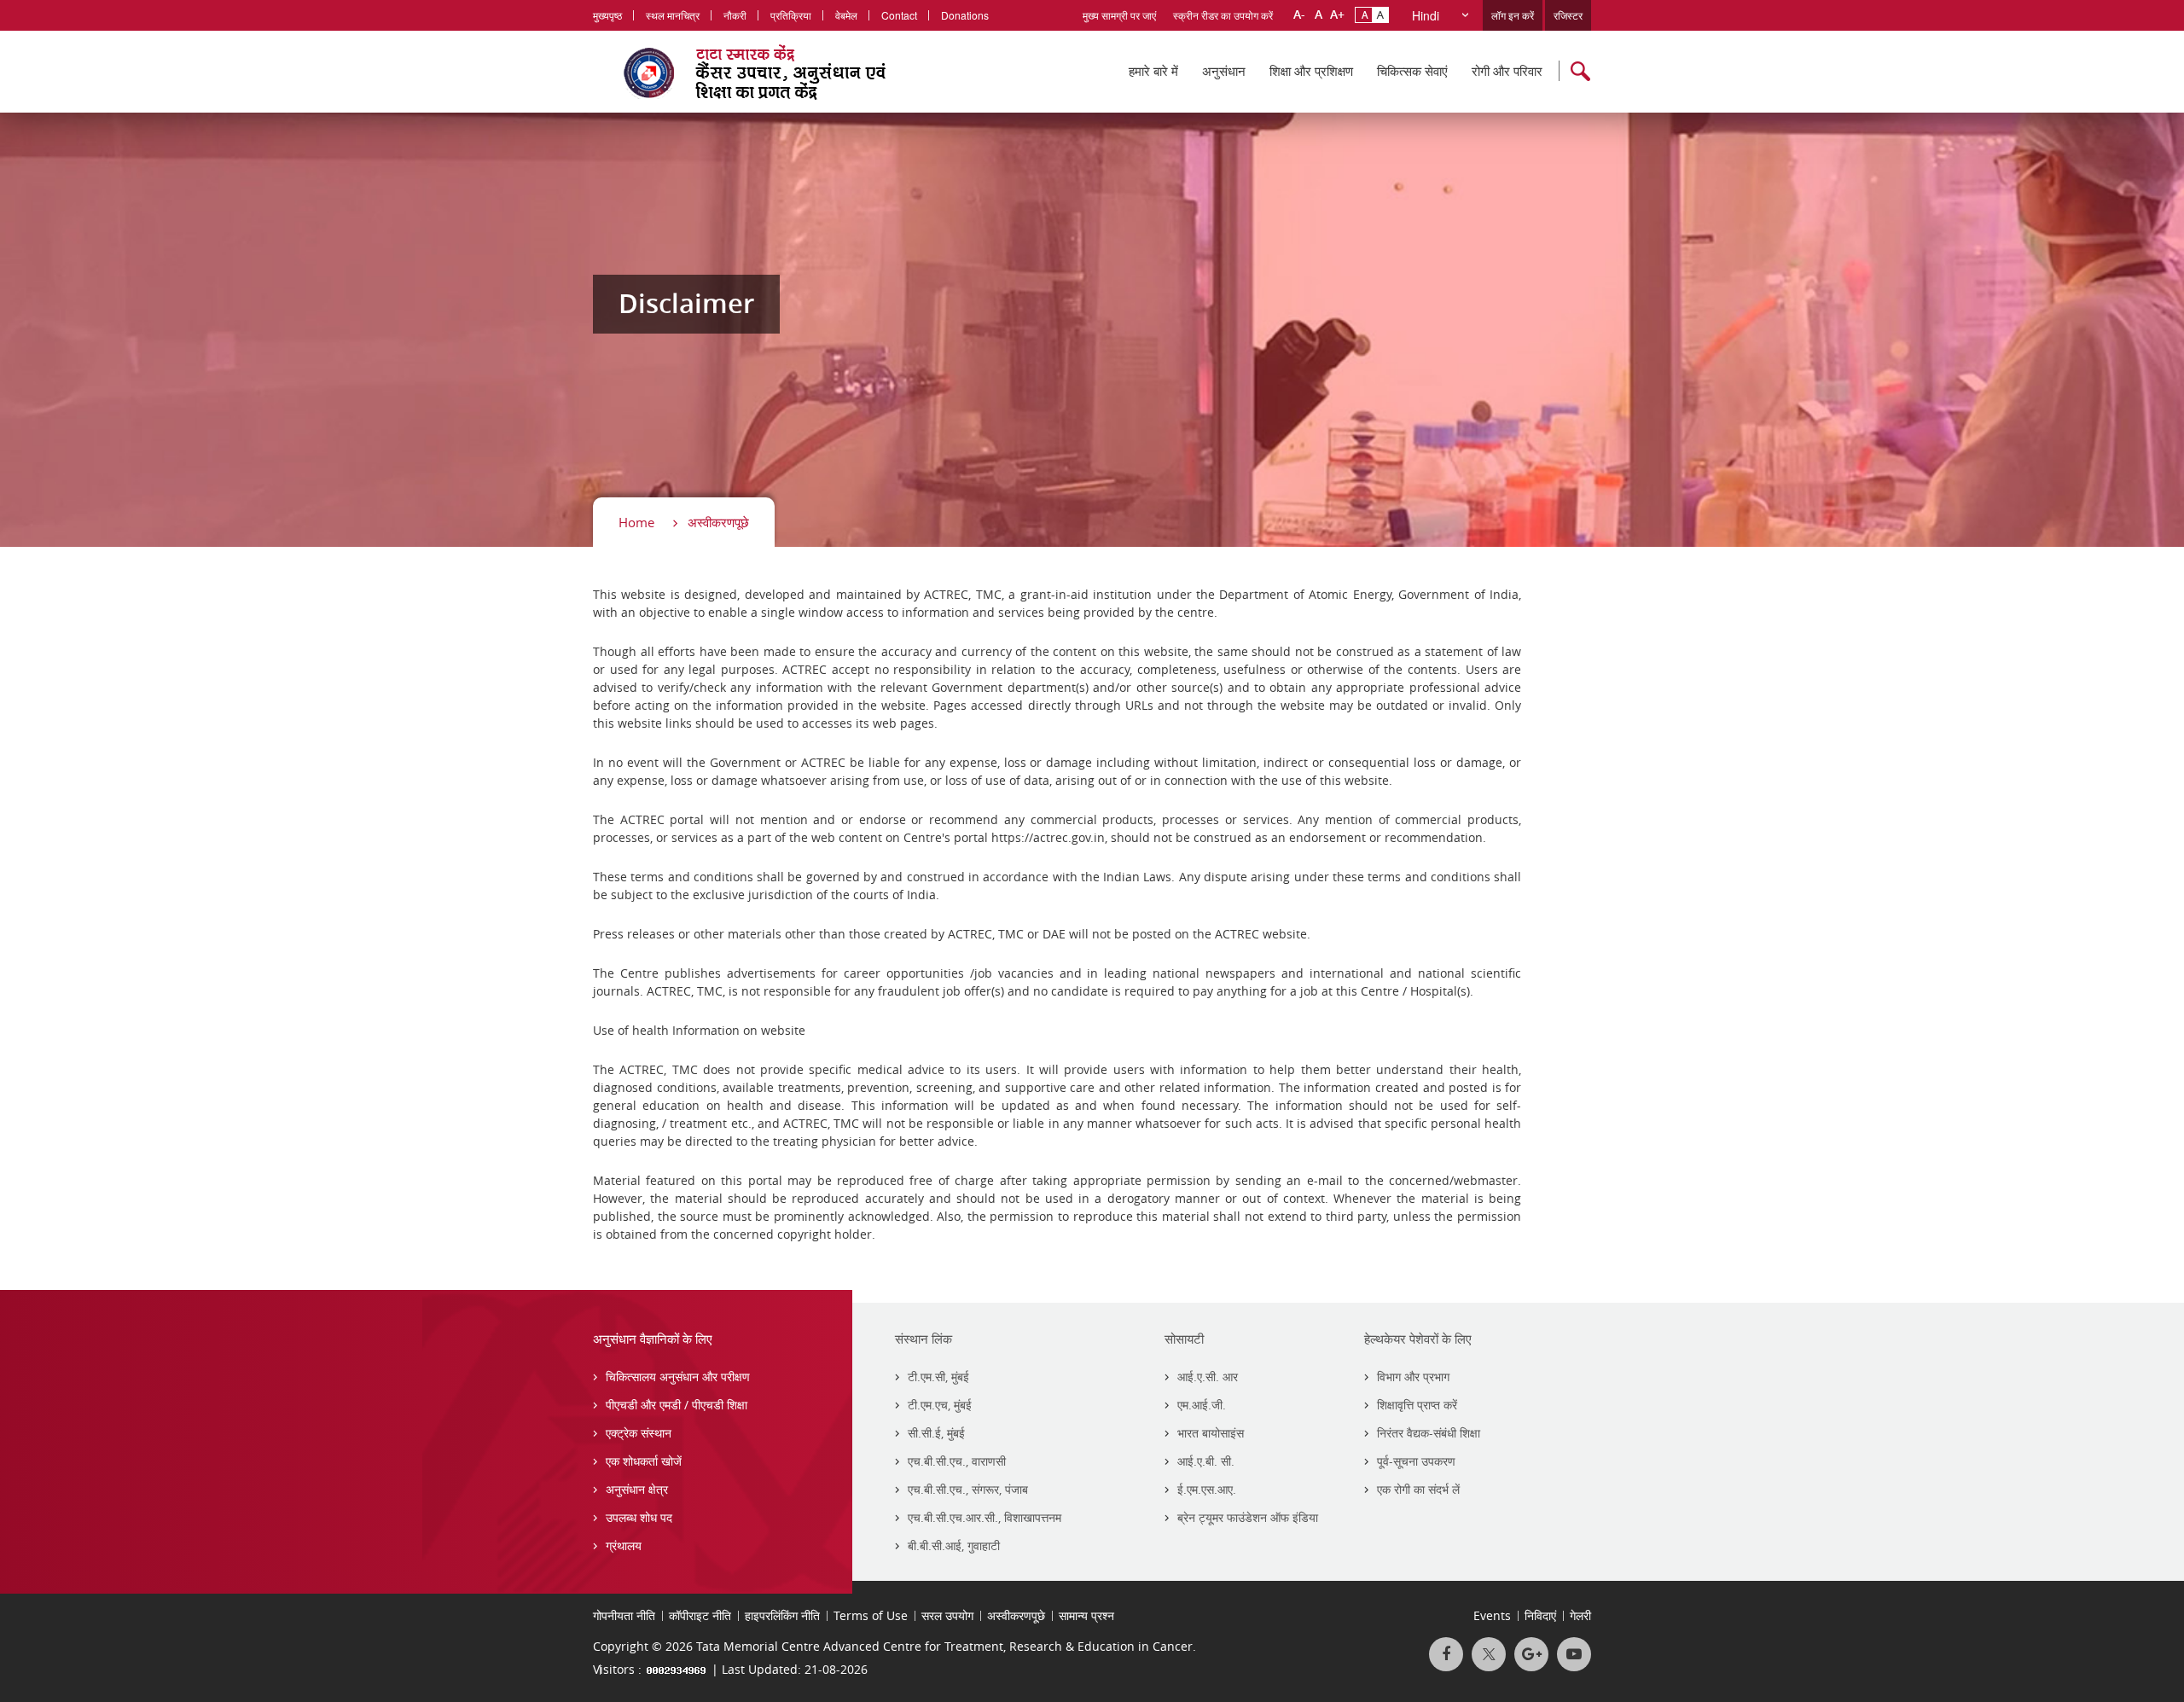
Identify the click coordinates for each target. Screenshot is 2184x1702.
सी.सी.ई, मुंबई (936, 1433)
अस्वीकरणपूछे (718, 522)
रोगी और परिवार (1507, 71)
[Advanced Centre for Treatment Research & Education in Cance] (777, 72)
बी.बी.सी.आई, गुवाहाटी (954, 1545)
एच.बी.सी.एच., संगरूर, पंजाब (968, 1489)
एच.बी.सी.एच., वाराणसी (957, 1461)
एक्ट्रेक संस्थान (639, 1433)
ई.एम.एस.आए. (1207, 1489)
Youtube (1574, 1654)
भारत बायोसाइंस (1211, 1433)
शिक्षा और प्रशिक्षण (1311, 71)
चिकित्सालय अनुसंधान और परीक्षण (678, 1377)
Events (1492, 1615)
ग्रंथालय (624, 1545)
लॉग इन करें (1513, 15)
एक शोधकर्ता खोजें (644, 1461)
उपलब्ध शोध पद (639, 1517)
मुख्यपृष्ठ (607, 15)
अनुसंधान (1224, 71)
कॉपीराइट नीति (700, 1615)
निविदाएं (1540, 1615)
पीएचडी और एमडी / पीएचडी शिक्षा (677, 1405)
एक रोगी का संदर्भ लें (1418, 1489)
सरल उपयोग (947, 1615)
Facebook (1446, 1654)
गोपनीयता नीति (624, 1615)
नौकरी (735, 15)
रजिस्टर (1568, 15)
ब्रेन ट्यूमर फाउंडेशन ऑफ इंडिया (1248, 1517)
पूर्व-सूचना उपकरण (1416, 1461)
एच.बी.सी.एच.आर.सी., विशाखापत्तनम (985, 1517)
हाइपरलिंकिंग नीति (782, 1615)
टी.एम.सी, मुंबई (938, 1377)
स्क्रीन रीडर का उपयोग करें (1223, 15)
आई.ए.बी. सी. (1206, 1461)
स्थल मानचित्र (673, 15)
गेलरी (1580, 1615)
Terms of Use (871, 1615)
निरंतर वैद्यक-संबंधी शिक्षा (1429, 1433)
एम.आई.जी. (1202, 1405)
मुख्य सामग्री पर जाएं (1119, 15)
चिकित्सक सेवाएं (1412, 71)
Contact (899, 15)
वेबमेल (846, 15)
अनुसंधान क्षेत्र (637, 1489)
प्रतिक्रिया (791, 15)
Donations (965, 15)
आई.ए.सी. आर (1208, 1377)
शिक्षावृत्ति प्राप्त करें (1417, 1405)
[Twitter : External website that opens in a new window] (1489, 1654)
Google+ (1531, 1654)
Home (636, 522)
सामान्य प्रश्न (1086, 1615)
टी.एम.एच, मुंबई (940, 1405)
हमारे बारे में (1153, 71)
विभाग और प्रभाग (1413, 1377)
